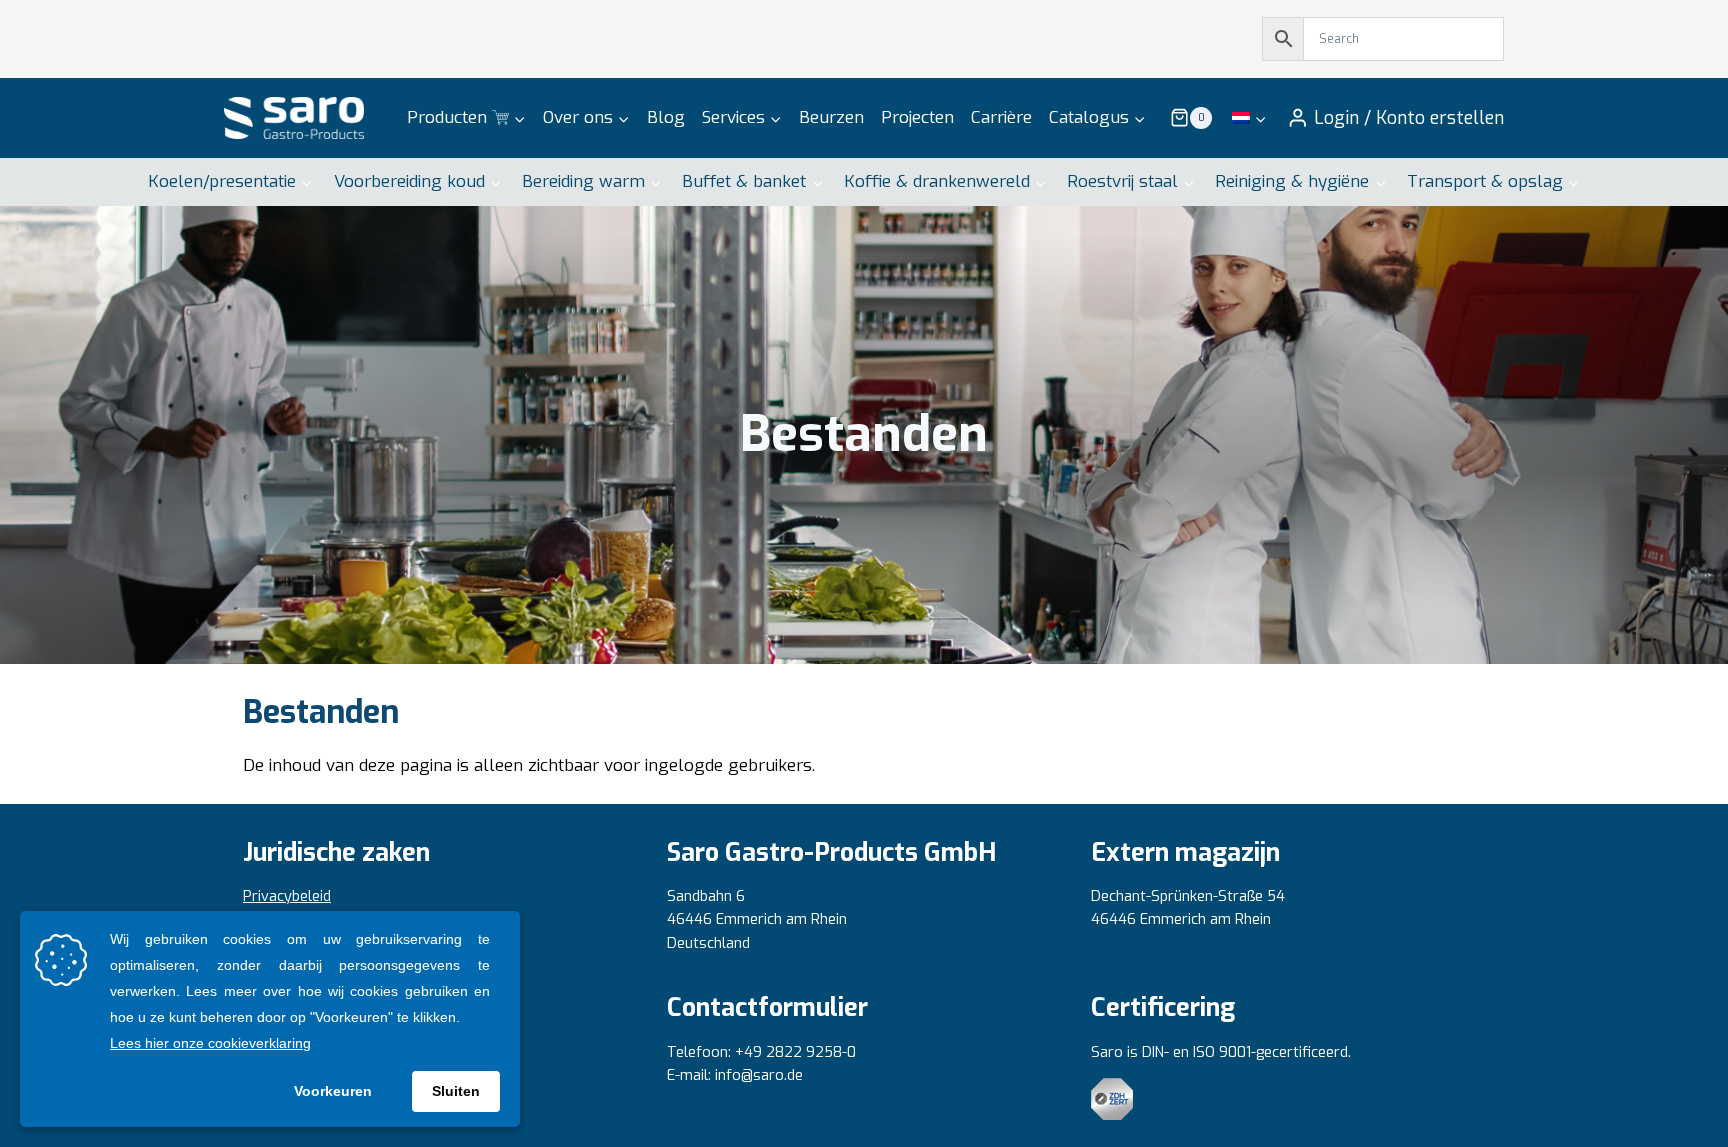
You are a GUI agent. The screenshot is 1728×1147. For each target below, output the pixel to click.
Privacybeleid (287, 896)
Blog (666, 117)
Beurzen (831, 117)
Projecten (917, 117)
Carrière (1001, 117)
